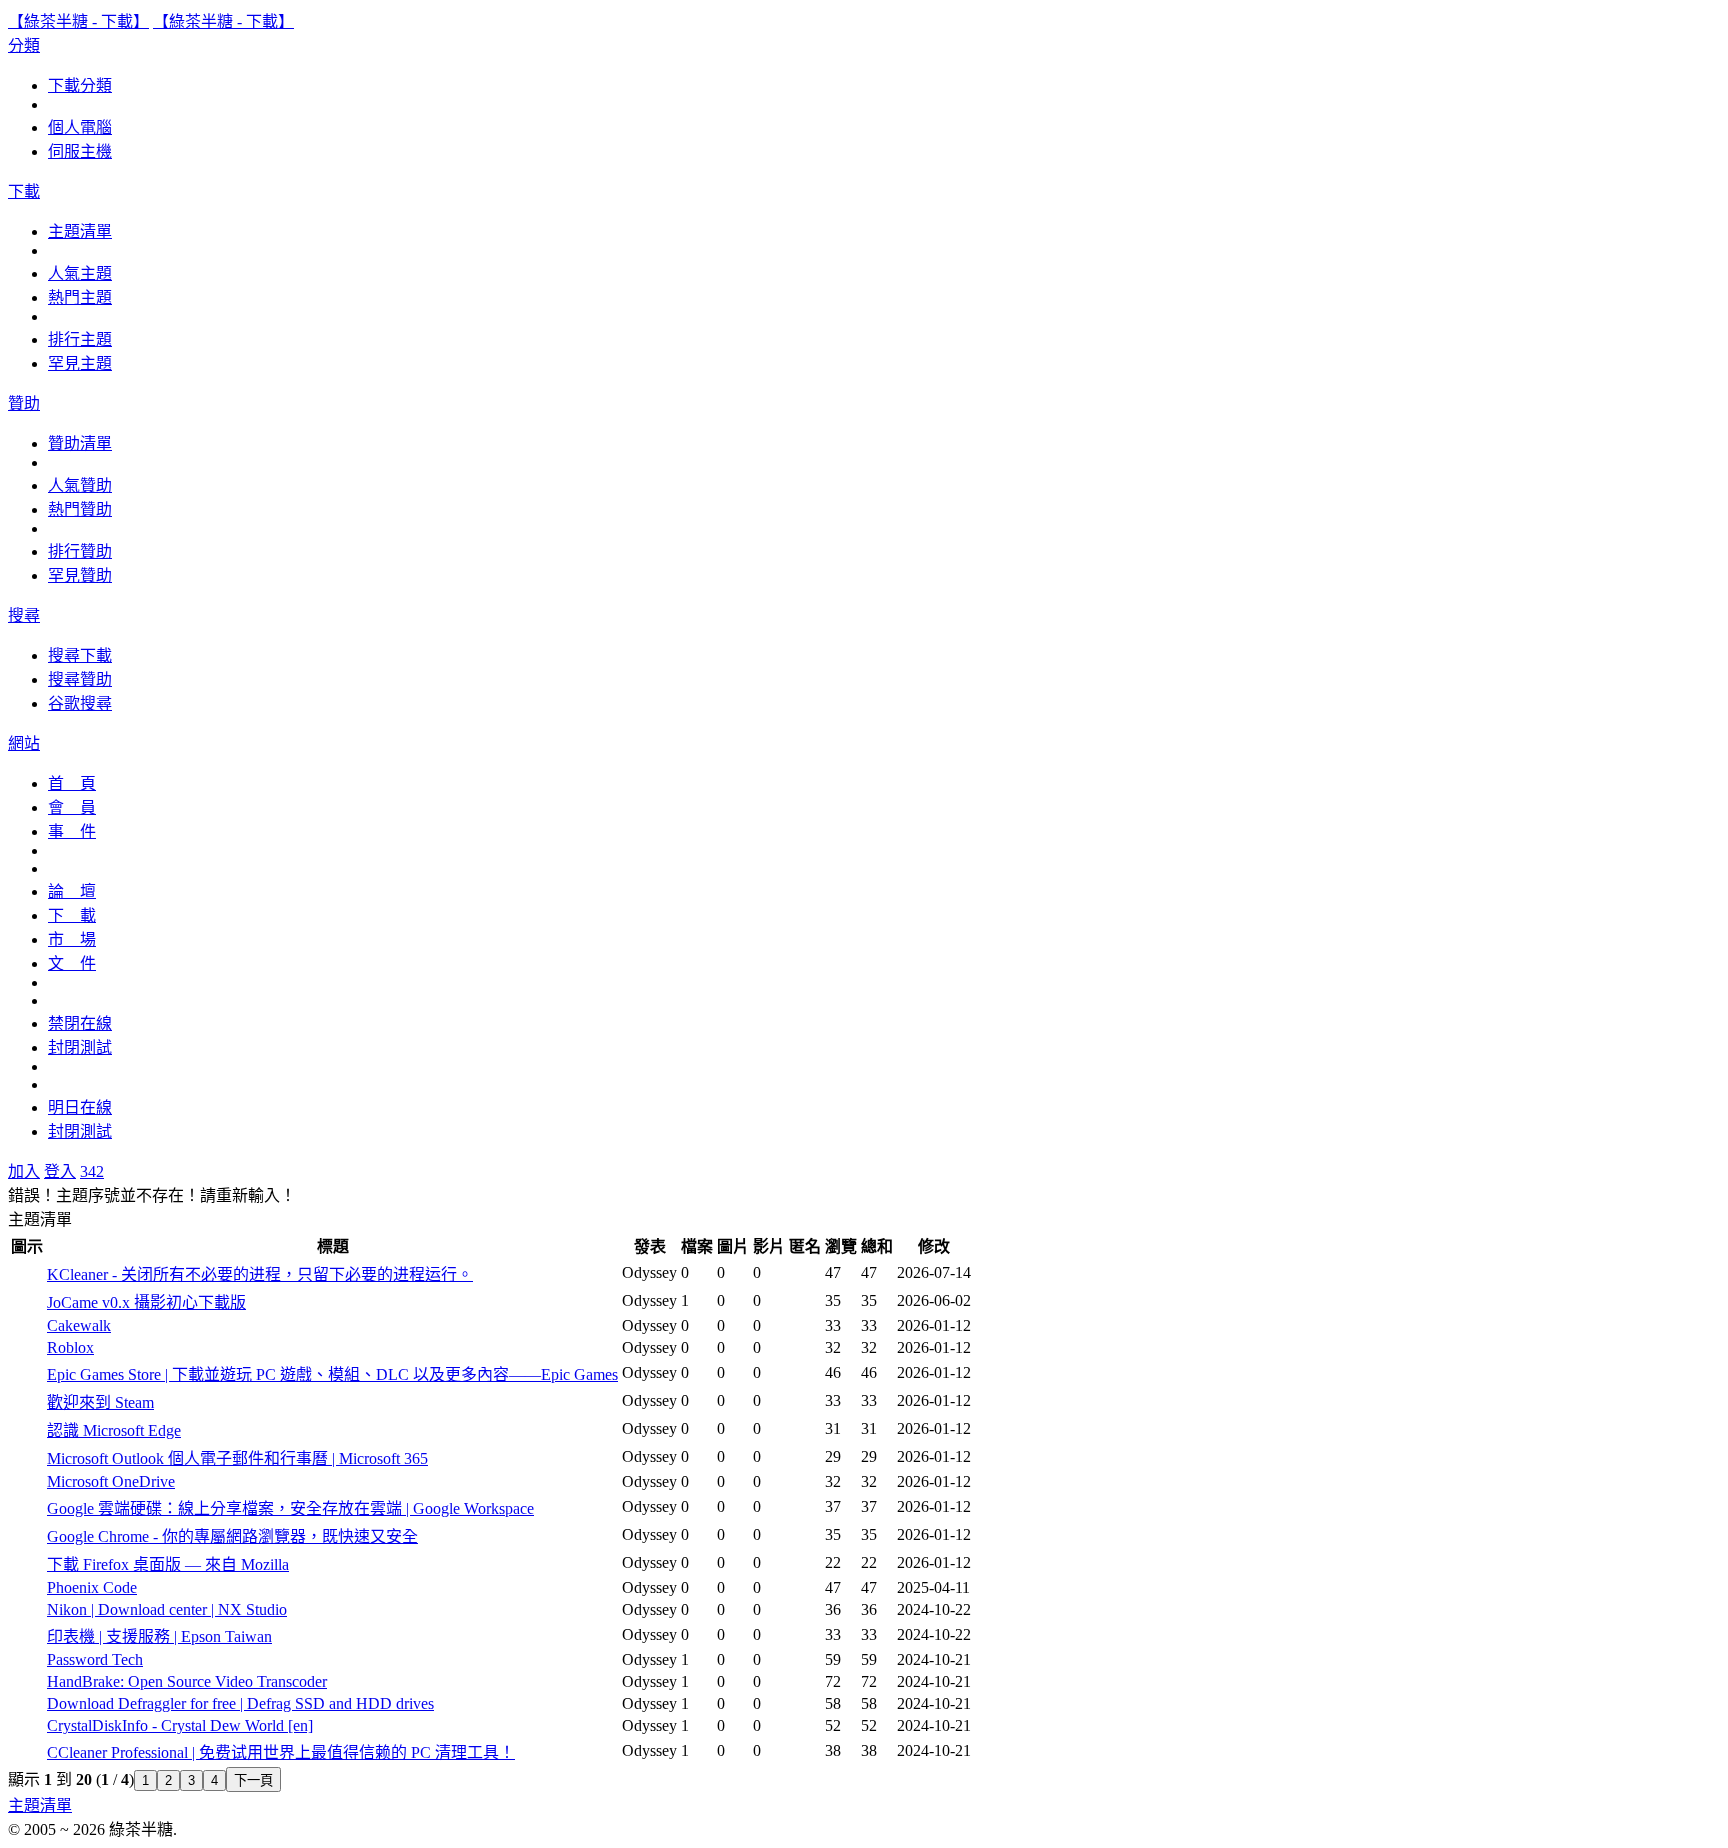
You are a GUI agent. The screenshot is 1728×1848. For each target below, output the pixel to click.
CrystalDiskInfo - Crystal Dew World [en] (180, 1725)
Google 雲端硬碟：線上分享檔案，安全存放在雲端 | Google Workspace (290, 1508)
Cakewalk (79, 1325)
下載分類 (80, 85)
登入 (60, 1171)
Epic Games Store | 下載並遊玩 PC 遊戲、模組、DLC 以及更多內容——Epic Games (332, 1374)
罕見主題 (80, 363)
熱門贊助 (80, 509)
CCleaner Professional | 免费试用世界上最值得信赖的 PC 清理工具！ (281, 1752)
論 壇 (72, 891)
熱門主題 (80, 297)
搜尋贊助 (80, 679)
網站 (24, 743)
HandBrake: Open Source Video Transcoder (187, 1681)
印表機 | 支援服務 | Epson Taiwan (159, 1636)
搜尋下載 (80, 655)
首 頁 (72, 783)
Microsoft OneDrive (111, 1481)
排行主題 (80, 339)
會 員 (72, 807)
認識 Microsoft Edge (114, 1430)
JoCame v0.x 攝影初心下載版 (146, 1302)
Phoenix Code (92, 1587)
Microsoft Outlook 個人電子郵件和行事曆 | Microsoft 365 (237, 1458)
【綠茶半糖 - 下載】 (78, 21)
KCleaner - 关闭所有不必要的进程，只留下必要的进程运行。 (260, 1274)
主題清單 (80, 231)
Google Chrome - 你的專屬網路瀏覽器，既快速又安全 (232, 1536)
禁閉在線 (80, 1023)
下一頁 (253, 1780)
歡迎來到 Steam (100, 1402)
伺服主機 (80, 151)
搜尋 (24, 615)
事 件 (72, 831)
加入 (24, 1171)
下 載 (72, 915)
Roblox (70, 1347)
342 (92, 1171)
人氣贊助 (80, 485)
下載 (24, 191)
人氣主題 (80, 273)
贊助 (24, 403)
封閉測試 (80, 1047)
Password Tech (95, 1659)
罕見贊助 (80, 575)
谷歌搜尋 (80, 703)
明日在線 (80, 1107)
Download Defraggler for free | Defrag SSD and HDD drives (240, 1703)
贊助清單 (80, 443)
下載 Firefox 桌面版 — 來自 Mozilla (168, 1564)
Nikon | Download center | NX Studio (167, 1609)
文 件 (72, 963)
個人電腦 (80, 127)
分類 (24, 45)
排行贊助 (80, 551)
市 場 (72, 939)
